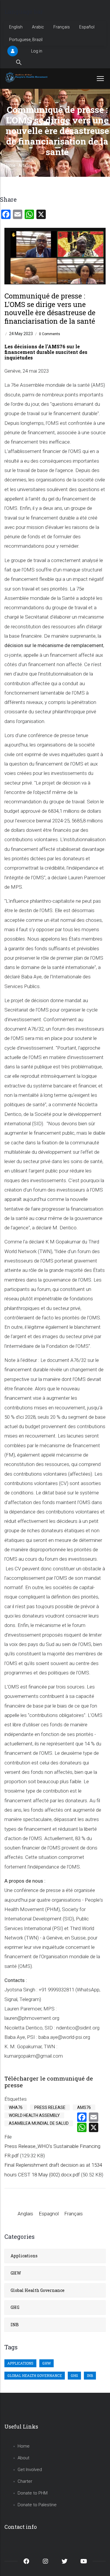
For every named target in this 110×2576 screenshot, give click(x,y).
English (16, 27)
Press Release (50, 2107)
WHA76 (16, 2107)
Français (62, 27)
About (23, 2458)
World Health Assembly (34, 2115)
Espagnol (49, 2214)
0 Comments (50, 334)
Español (87, 27)
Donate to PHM (33, 2493)
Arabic (38, 27)
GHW (16, 2273)
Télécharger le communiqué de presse (49, 2082)
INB (15, 2325)
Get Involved (30, 2470)
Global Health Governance (38, 2290)
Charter (25, 2481)
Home (10, 165)
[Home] (27, 77)
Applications (24, 2256)
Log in (37, 51)
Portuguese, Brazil (26, 40)
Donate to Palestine (37, 2505)
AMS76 (84, 2107)
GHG (15, 2307)
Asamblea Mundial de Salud (39, 2123)
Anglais (25, 2214)
